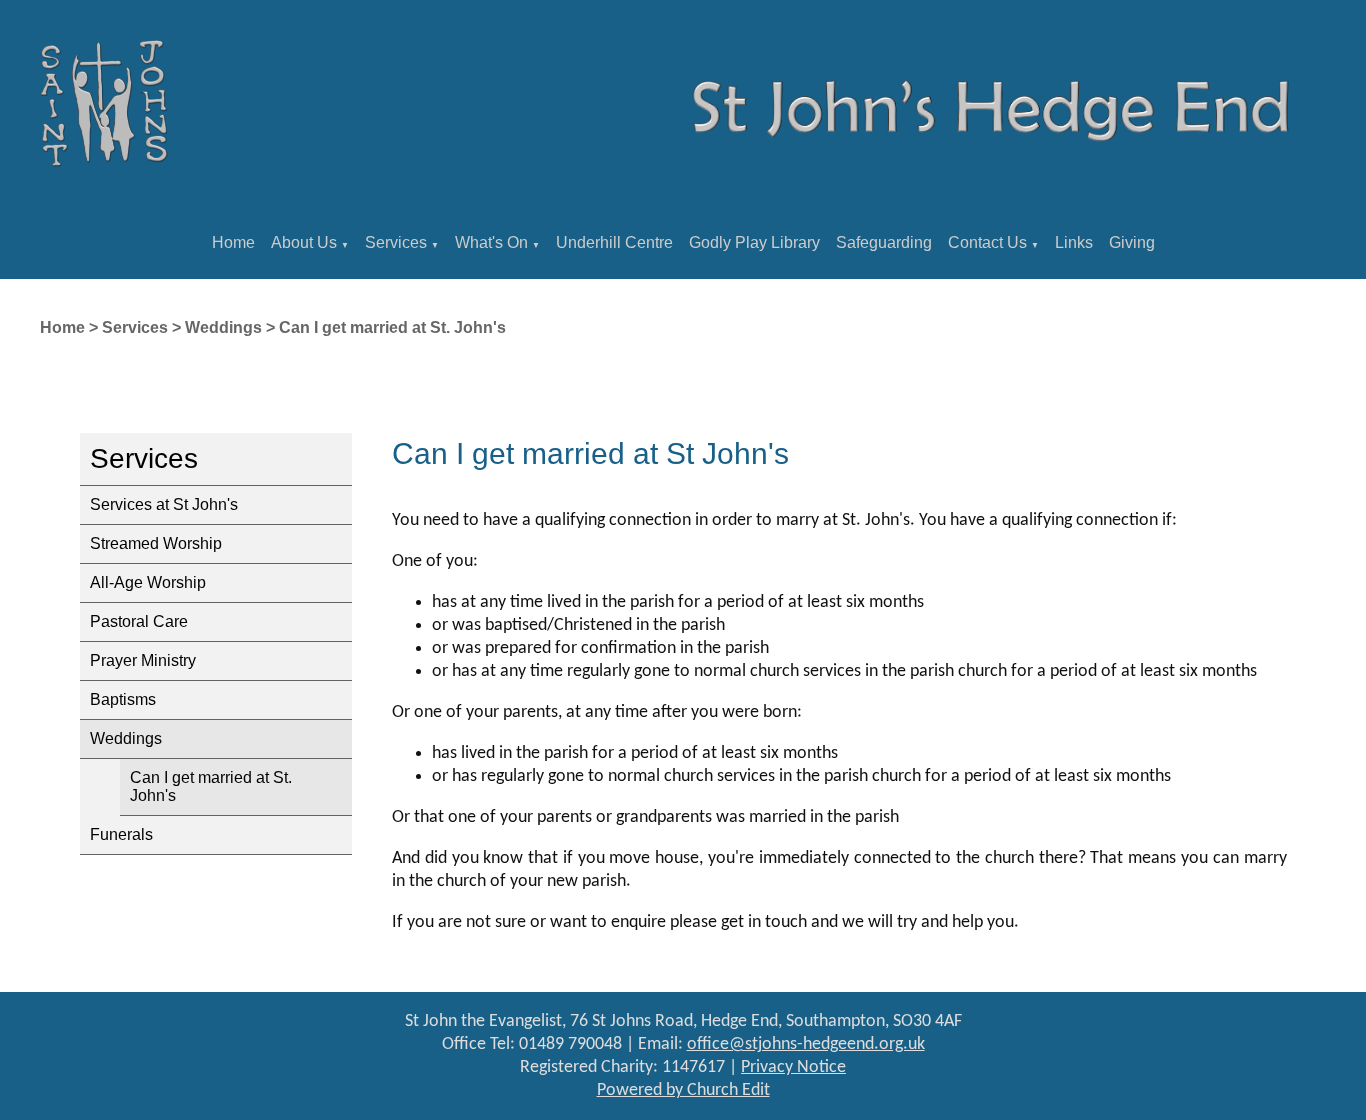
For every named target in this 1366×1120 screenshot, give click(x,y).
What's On (491, 242)
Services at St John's (164, 504)
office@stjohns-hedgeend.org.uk (806, 1044)
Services (396, 242)
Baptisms (123, 699)
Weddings (223, 327)
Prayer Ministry (143, 660)
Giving (1132, 242)
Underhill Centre (614, 242)
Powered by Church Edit (683, 1090)
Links (1074, 242)
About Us (304, 242)
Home (233, 242)
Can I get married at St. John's (392, 327)
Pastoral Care (139, 621)
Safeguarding (884, 242)
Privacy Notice (793, 1067)
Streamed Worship (156, 543)
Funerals (121, 834)
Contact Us (987, 242)
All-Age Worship (148, 582)
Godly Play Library (754, 242)
